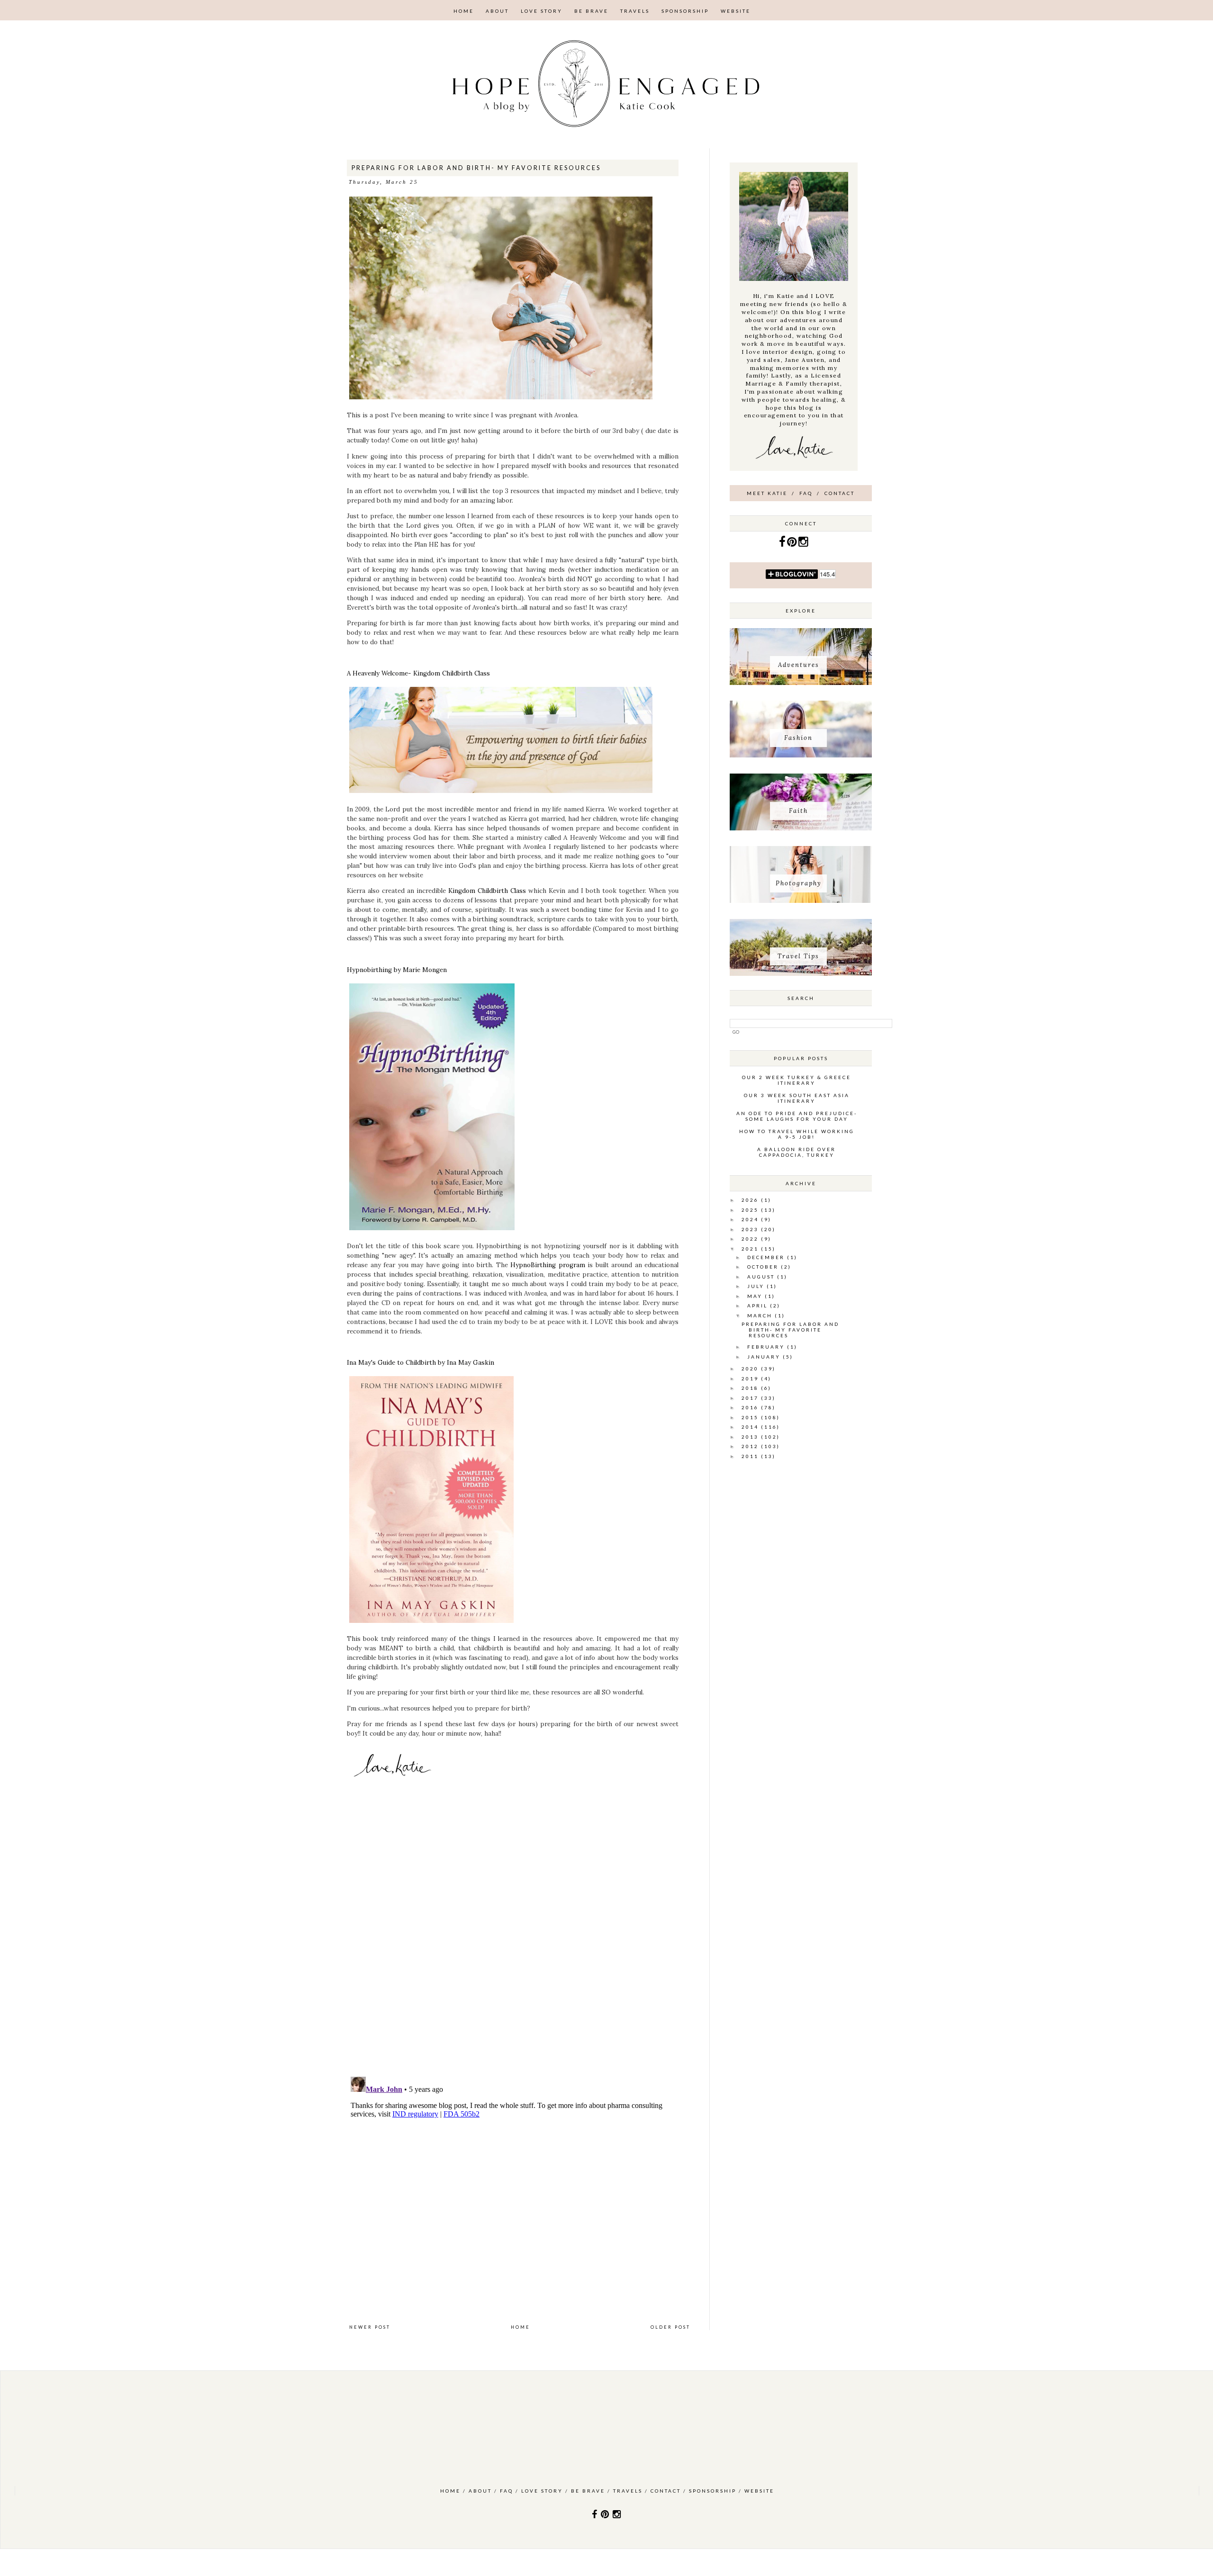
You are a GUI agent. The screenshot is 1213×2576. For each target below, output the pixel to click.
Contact (840, 493)
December (767, 1257)
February (767, 1347)
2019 (751, 1378)
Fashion (798, 738)
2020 (751, 1369)
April (759, 1306)
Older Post (670, 2327)
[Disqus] (520, 1939)
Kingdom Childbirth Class (488, 891)
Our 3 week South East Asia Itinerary (797, 1098)
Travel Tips (798, 956)
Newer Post (370, 2327)
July (757, 1286)
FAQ (806, 493)
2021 (751, 1249)
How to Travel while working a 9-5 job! (797, 1134)
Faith (798, 811)
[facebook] (783, 544)
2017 (751, 1398)
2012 (751, 1446)
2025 (751, 1210)
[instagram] (803, 544)
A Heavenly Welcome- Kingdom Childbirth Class (418, 673)
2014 (751, 1427)
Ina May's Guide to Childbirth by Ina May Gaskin (421, 1363)
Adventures (799, 665)
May (756, 1296)
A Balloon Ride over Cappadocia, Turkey (797, 1152)
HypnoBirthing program (549, 1265)
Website (736, 11)
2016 (751, 1407)
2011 (751, 1456)
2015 (751, 1417)
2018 (751, 1388)
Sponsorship (685, 11)
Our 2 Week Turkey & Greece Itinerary (797, 1080)
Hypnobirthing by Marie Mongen (397, 970)
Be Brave (591, 11)
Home (464, 11)
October (764, 1267)
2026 (751, 1200)
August (762, 1277)
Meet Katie (767, 493)
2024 (751, 1219)
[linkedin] (793, 544)
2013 (751, 1437)
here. (656, 598)
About (497, 11)
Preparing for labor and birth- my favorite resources (790, 1330)
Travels (635, 11)
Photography (799, 883)
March (761, 1315)
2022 (751, 1239)
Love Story (542, 11)
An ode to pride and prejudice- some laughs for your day (797, 1116)
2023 (751, 1229)
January (765, 1357)
